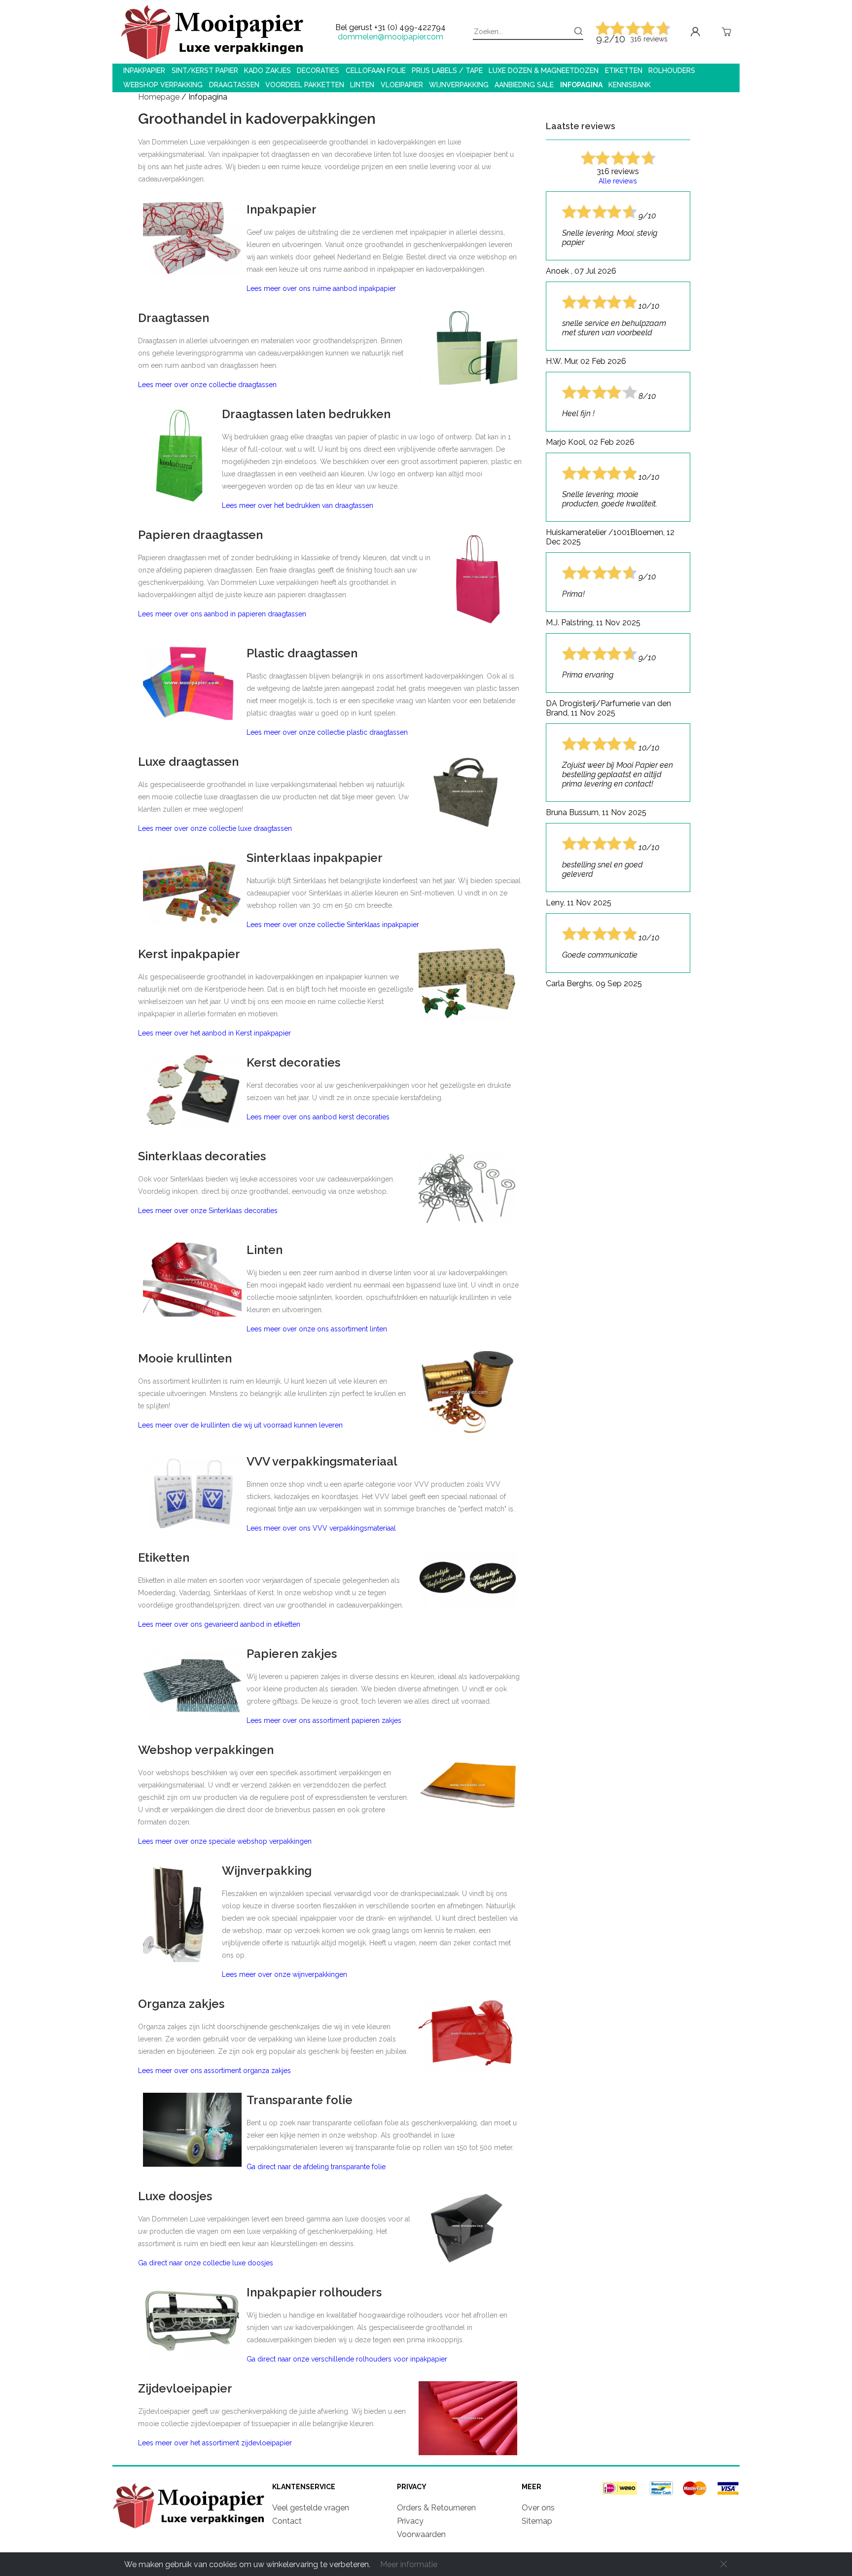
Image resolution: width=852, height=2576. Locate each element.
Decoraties (318, 71)
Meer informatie (409, 2564)
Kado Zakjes (267, 71)
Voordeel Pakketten (305, 85)
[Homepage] (190, 2530)
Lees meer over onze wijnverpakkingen (284, 1974)
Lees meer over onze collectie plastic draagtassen (327, 732)
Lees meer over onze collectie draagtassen (207, 385)
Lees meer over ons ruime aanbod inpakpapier (321, 288)
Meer (532, 2487)
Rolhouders (672, 71)
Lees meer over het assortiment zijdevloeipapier (215, 2443)
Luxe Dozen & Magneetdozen (544, 71)
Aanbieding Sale (524, 85)
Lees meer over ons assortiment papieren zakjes (324, 1720)
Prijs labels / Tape (447, 71)
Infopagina (581, 85)
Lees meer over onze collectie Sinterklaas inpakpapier (333, 925)
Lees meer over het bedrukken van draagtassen (298, 505)
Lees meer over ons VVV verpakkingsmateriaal (321, 1528)
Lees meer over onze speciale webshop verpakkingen (225, 1841)
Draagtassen (234, 85)
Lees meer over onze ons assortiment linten (317, 1329)
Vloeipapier (402, 85)
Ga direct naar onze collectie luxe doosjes (206, 2263)
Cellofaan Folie (376, 71)
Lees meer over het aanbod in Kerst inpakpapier (214, 1033)
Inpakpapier (144, 71)
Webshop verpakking (163, 85)
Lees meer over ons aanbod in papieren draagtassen (222, 614)
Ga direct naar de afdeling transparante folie (316, 2167)
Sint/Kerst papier (205, 71)
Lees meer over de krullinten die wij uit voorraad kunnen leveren (240, 1425)
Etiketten (624, 71)
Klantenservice (304, 2487)
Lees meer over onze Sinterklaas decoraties (208, 1211)
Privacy (412, 2487)
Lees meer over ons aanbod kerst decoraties (318, 1117)
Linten (362, 85)
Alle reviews (618, 181)
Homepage (160, 97)
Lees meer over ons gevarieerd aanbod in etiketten (219, 1624)
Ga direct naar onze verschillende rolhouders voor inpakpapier (347, 2359)
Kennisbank (630, 85)
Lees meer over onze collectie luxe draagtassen (215, 828)
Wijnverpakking (459, 85)
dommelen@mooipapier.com (390, 37)
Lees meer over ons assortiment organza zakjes (214, 2071)
